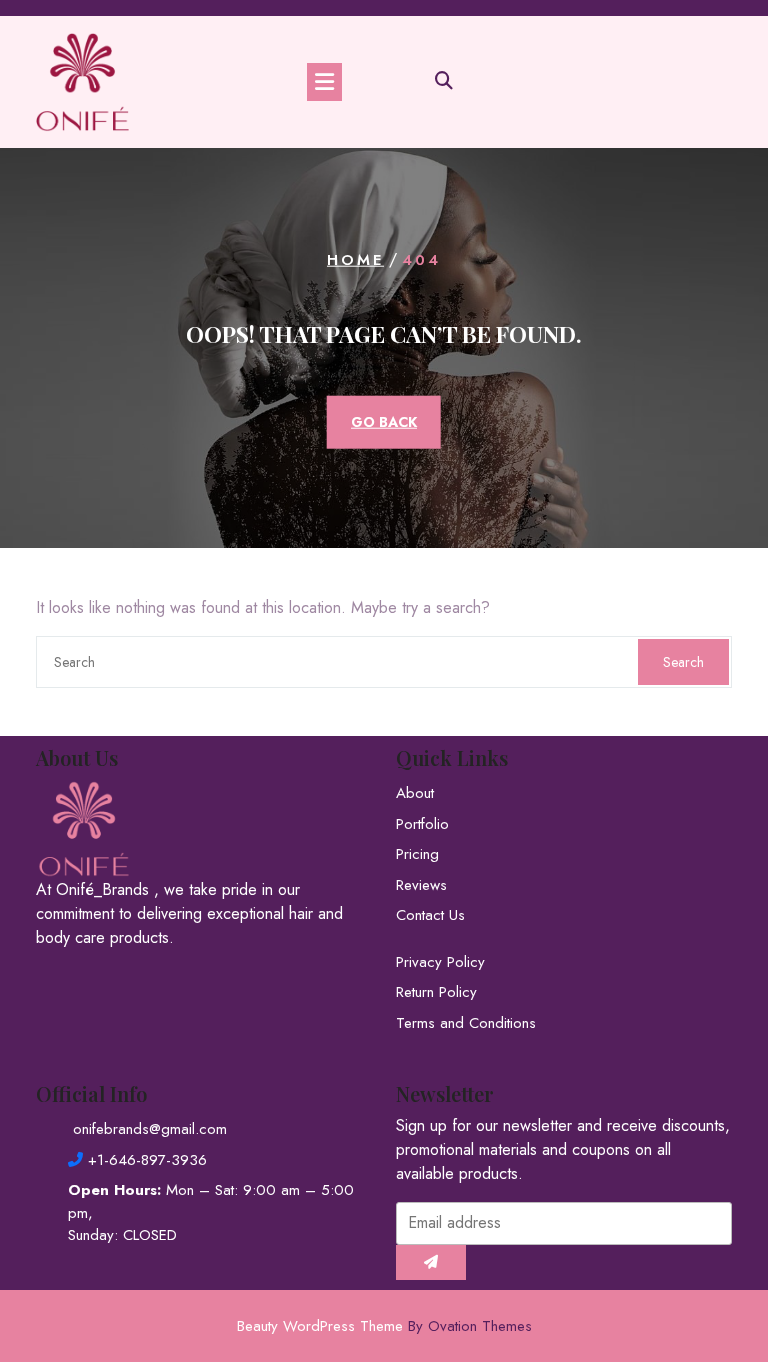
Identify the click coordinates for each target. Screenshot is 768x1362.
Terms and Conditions (466, 1023)
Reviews (421, 885)
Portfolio (422, 824)
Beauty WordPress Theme (384, 1326)
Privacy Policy (440, 962)
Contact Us (430, 915)
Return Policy (436, 992)
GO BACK (384, 421)
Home (355, 260)
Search (683, 662)
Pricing (417, 854)
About (415, 793)
